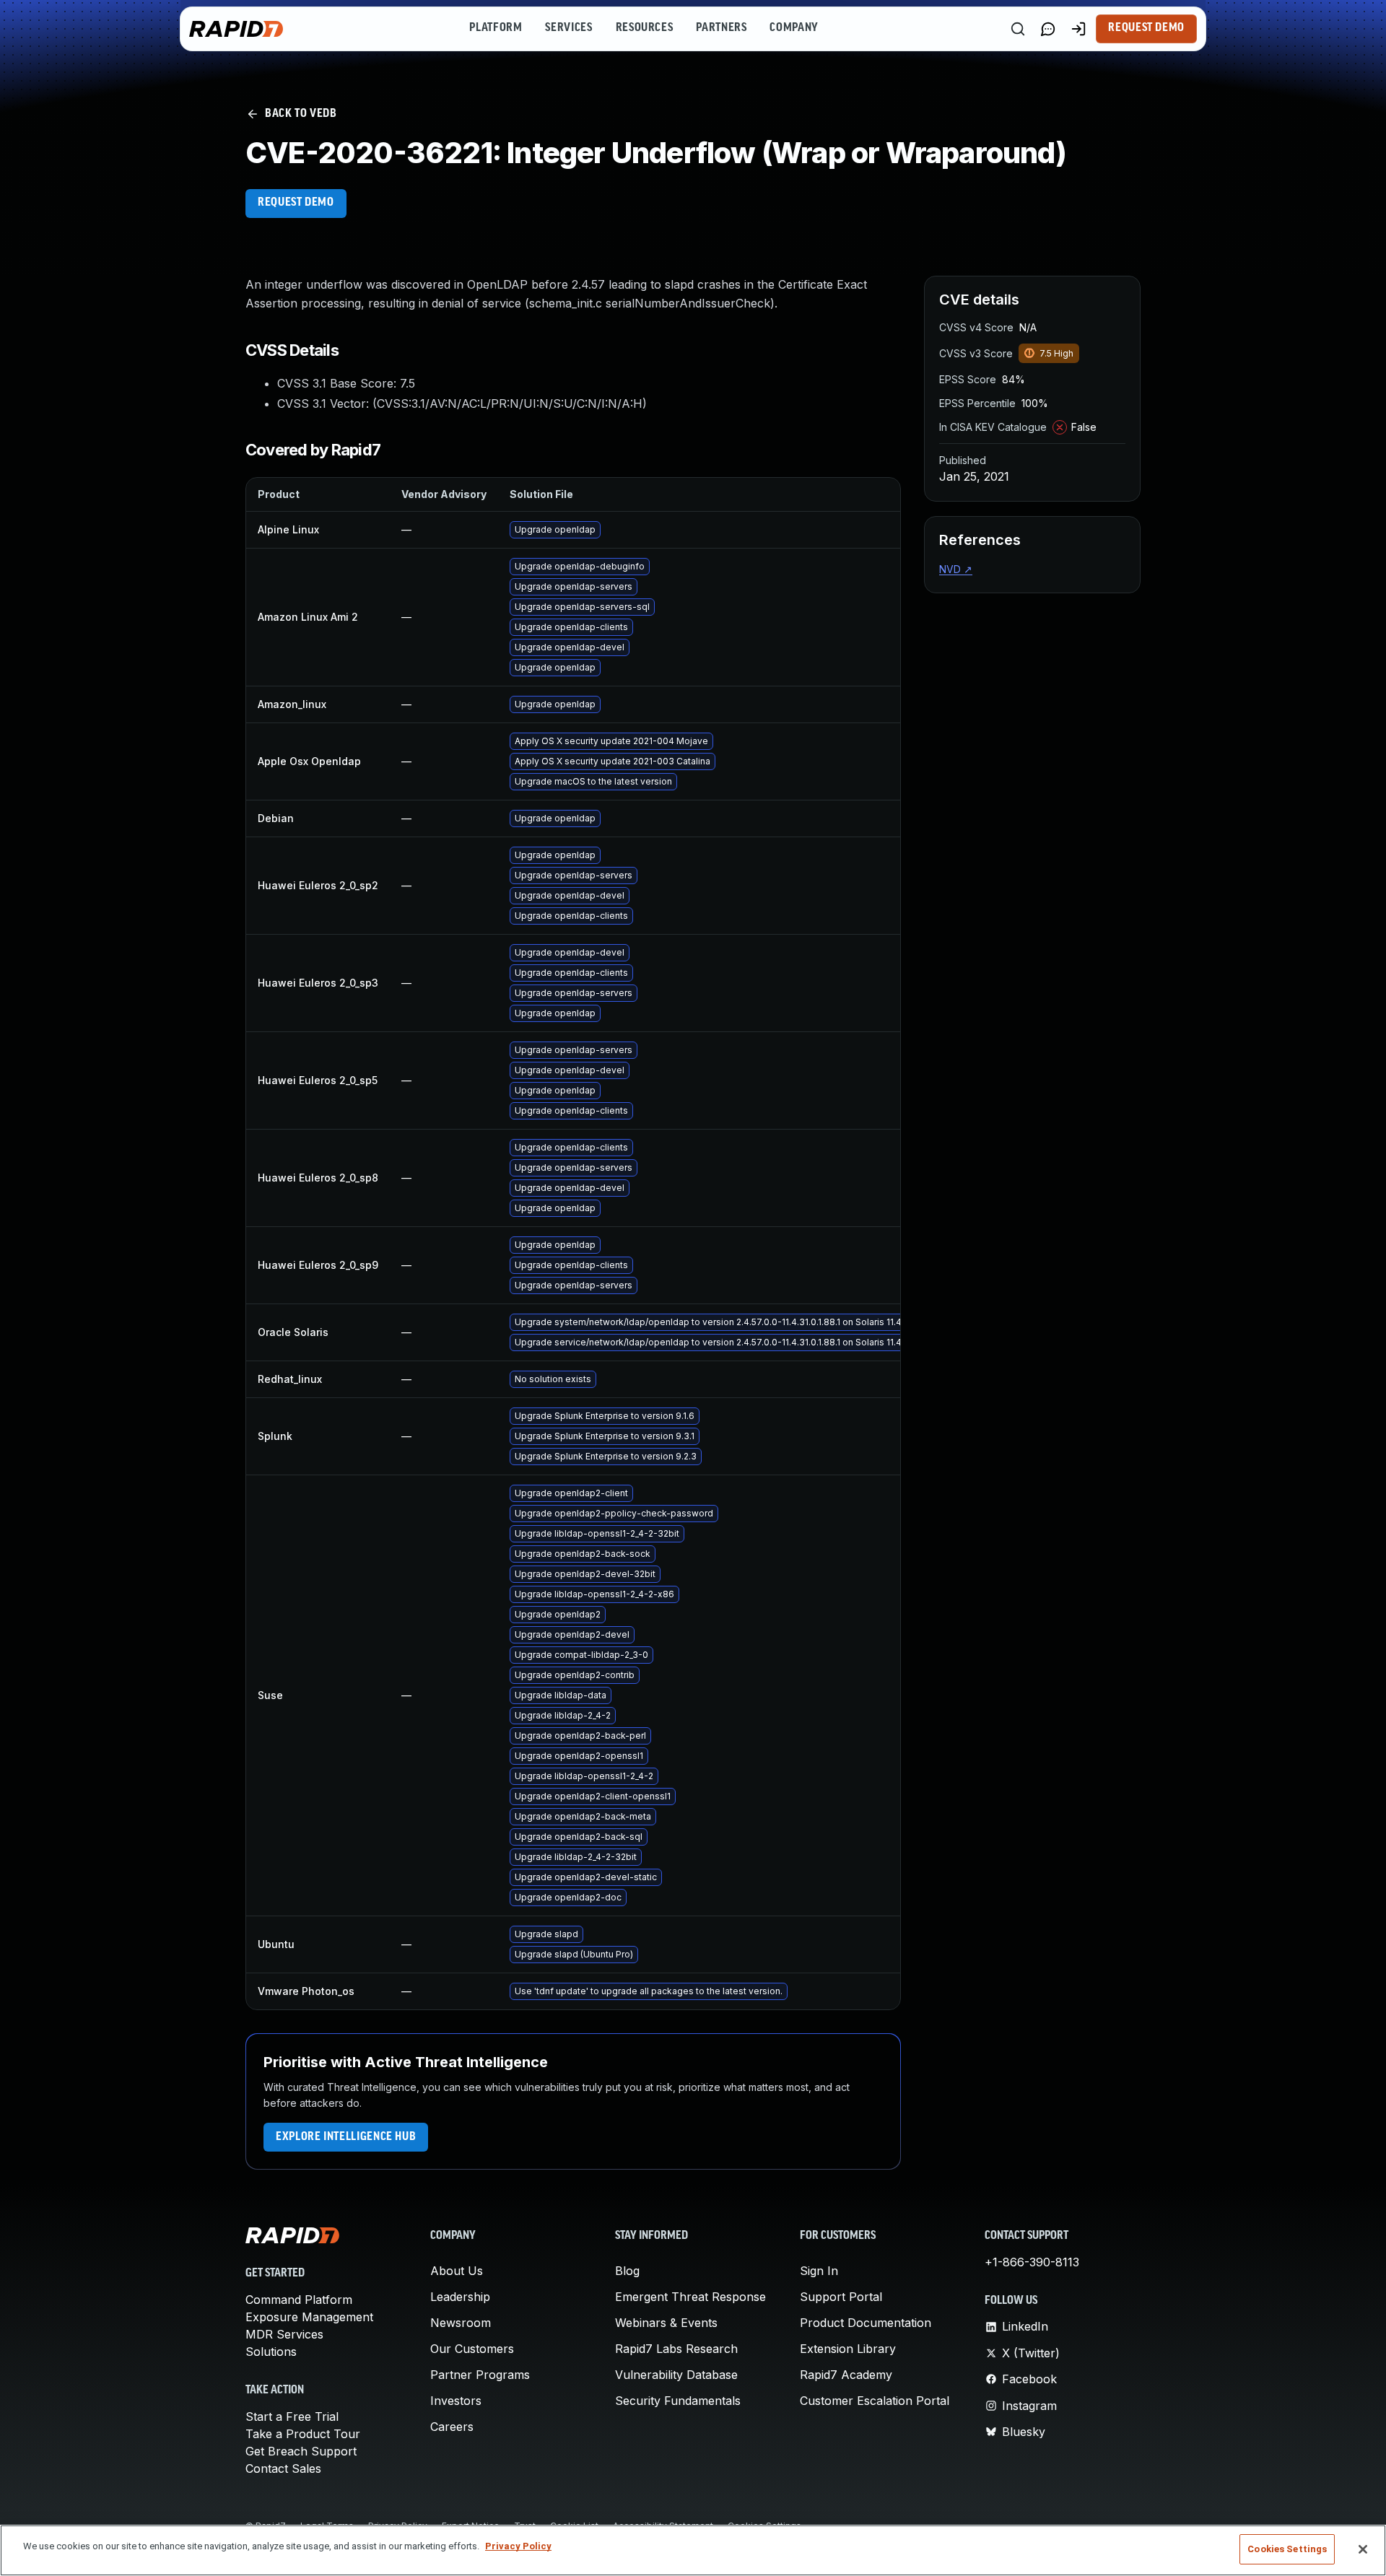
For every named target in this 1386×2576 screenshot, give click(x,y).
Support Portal (841, 2297)
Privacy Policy (518, 2546)
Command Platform (299, 2300)
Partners (721, 28)
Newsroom (461, 2323)
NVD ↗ (956, 569)
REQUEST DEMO (296, 203)
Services (568, 28)
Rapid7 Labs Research (676, 2349)
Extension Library (848, 2349)
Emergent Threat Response (690, 2297)
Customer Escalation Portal (875, 2401)
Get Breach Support (301, 2451)
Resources (645, 28)
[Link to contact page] (1048, 29)
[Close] (1363, 2549)
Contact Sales (283, 2468)
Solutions (271, 2352)
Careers (452, 2427)
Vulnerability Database (676, 2375)
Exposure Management (309, 2317)
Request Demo (1146, 28)
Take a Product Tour (303, 2434)
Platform (496, 28)
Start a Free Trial (292, 2416)
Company (794, 28)
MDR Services (284, 2334)
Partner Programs (480, 2375)
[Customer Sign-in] (1078, 29)
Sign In (819, 2271)
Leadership (460, 2297)
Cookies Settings (1287, 2549)
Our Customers (472, 2349)
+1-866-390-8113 (1032, 2262)
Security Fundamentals (678, 2401)
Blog (627, 2271)
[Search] (1018, 29)
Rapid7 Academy (846, 2375)
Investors (456, 2401)
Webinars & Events (666, 2323)
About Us (457, 2271)
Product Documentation (866, 2323)
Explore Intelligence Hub (346, 2137)
